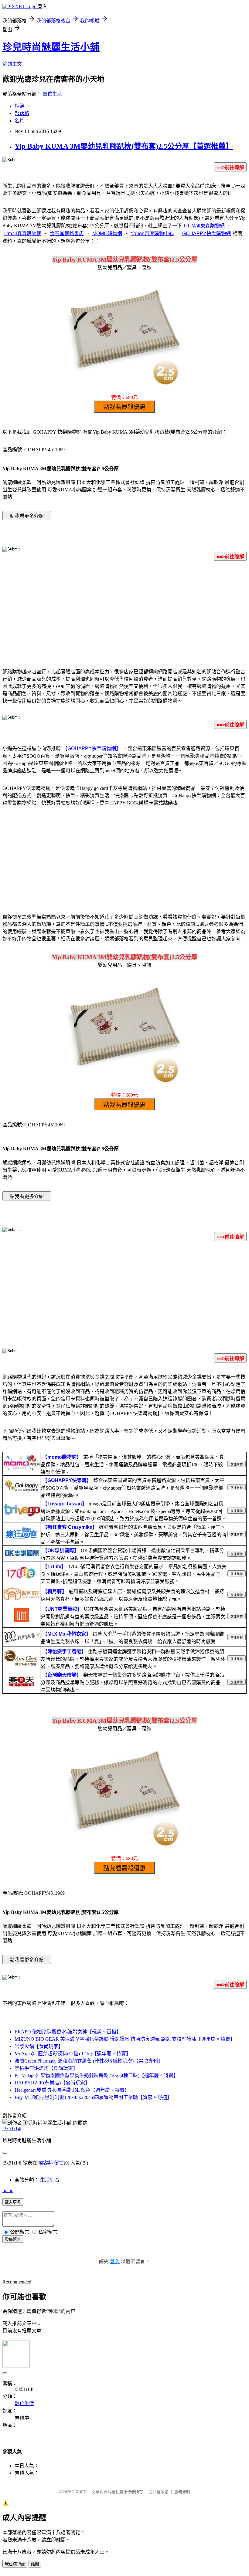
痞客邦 (46, 2163)
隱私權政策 (159, 2492)
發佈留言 (13, 2239)
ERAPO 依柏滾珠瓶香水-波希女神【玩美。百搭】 (68, 2032)
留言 (59, 2163)
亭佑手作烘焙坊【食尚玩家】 (46, 2068)
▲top (8, 2190)
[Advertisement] (124, 614)
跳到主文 (12, 64)
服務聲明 (182, 2492)
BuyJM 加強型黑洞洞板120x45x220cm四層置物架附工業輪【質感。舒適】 (93, 2097)
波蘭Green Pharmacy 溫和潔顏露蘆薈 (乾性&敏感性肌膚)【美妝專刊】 (89, 2061)
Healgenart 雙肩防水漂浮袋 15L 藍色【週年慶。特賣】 (72, 2090)
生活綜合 (50, 2180)
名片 (19, 121)
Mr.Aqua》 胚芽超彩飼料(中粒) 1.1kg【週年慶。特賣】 (73, 2054)
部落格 (22, 113)
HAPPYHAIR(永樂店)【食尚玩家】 (52, 2083)
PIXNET (79, 2492)
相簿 (19, 106)
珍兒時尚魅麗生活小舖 (51, 47)
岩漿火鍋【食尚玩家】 (39, 2046)
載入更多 (13, 2202)
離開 (35, 2564)
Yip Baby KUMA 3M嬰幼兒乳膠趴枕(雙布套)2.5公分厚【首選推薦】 (124, 146)
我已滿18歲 (15, 2564)
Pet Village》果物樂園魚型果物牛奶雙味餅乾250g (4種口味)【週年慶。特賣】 (96, 2075)
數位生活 (52, 94)
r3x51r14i (12, 2129)
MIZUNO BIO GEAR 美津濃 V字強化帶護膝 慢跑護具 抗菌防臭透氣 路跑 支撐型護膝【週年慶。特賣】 (125, 2039)
